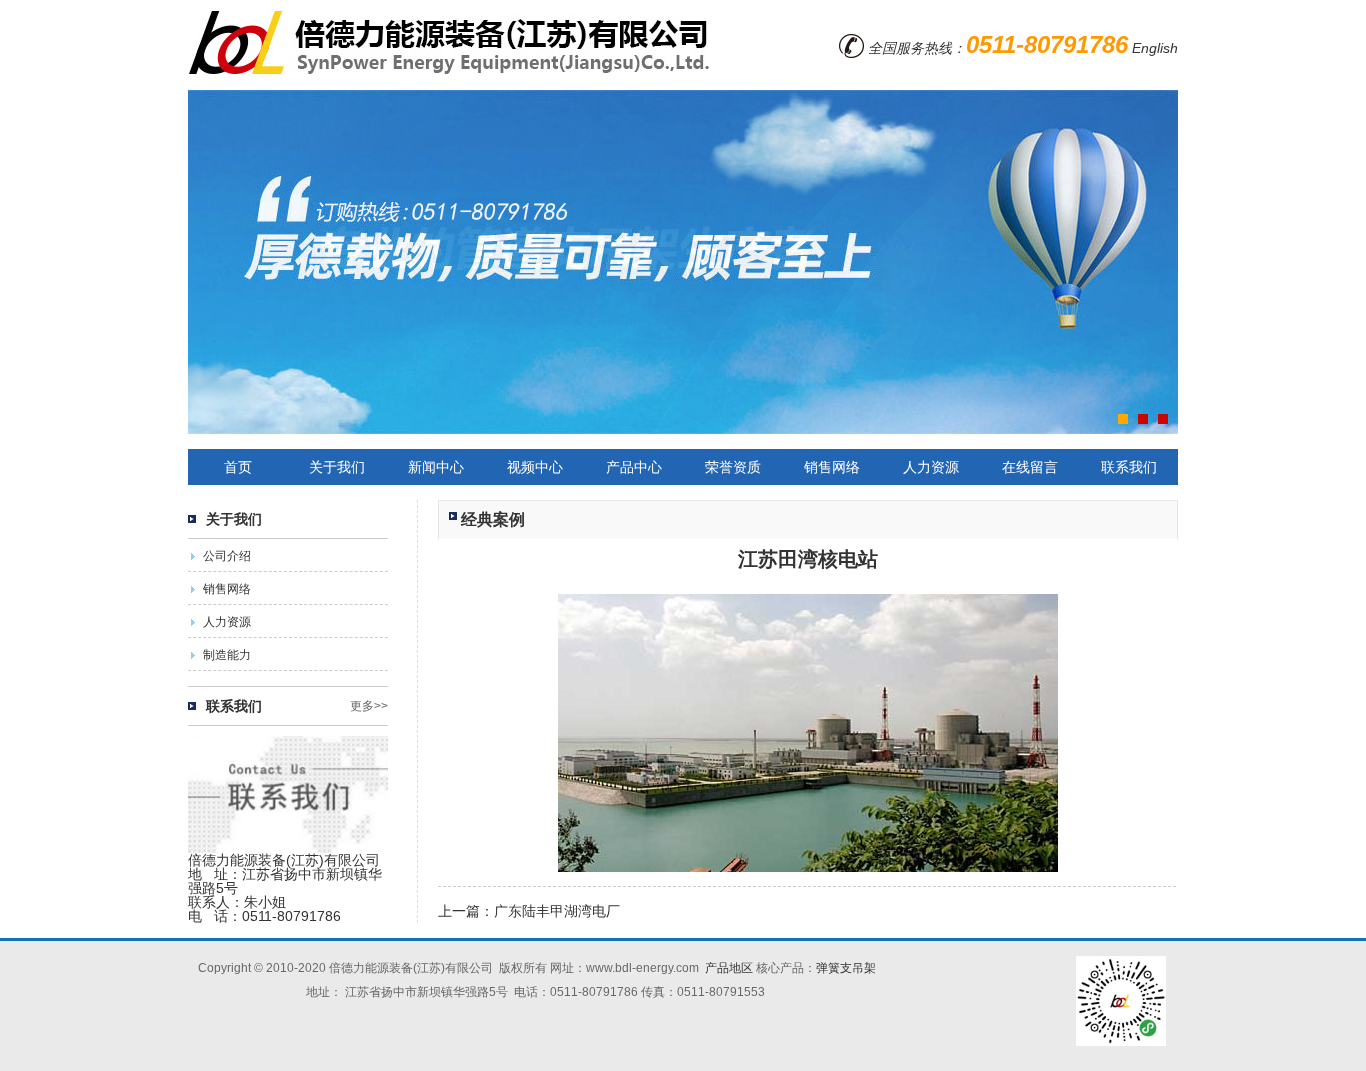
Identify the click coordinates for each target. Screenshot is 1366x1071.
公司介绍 (227, 556)
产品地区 (729, 968)
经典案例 (493, 519)
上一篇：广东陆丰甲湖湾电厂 (529, 911)
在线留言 (1030, 467)
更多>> (369, 706)
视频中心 (535, 467)
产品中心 (634, 467)
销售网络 (832, 467)
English (1155, 48)
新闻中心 (436, 467)
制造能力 (227, 655)
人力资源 (931, 467)
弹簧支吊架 (846, 968)
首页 (238, 467)
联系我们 (1129, 467)
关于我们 (337, 467)
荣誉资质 (733, 467)
